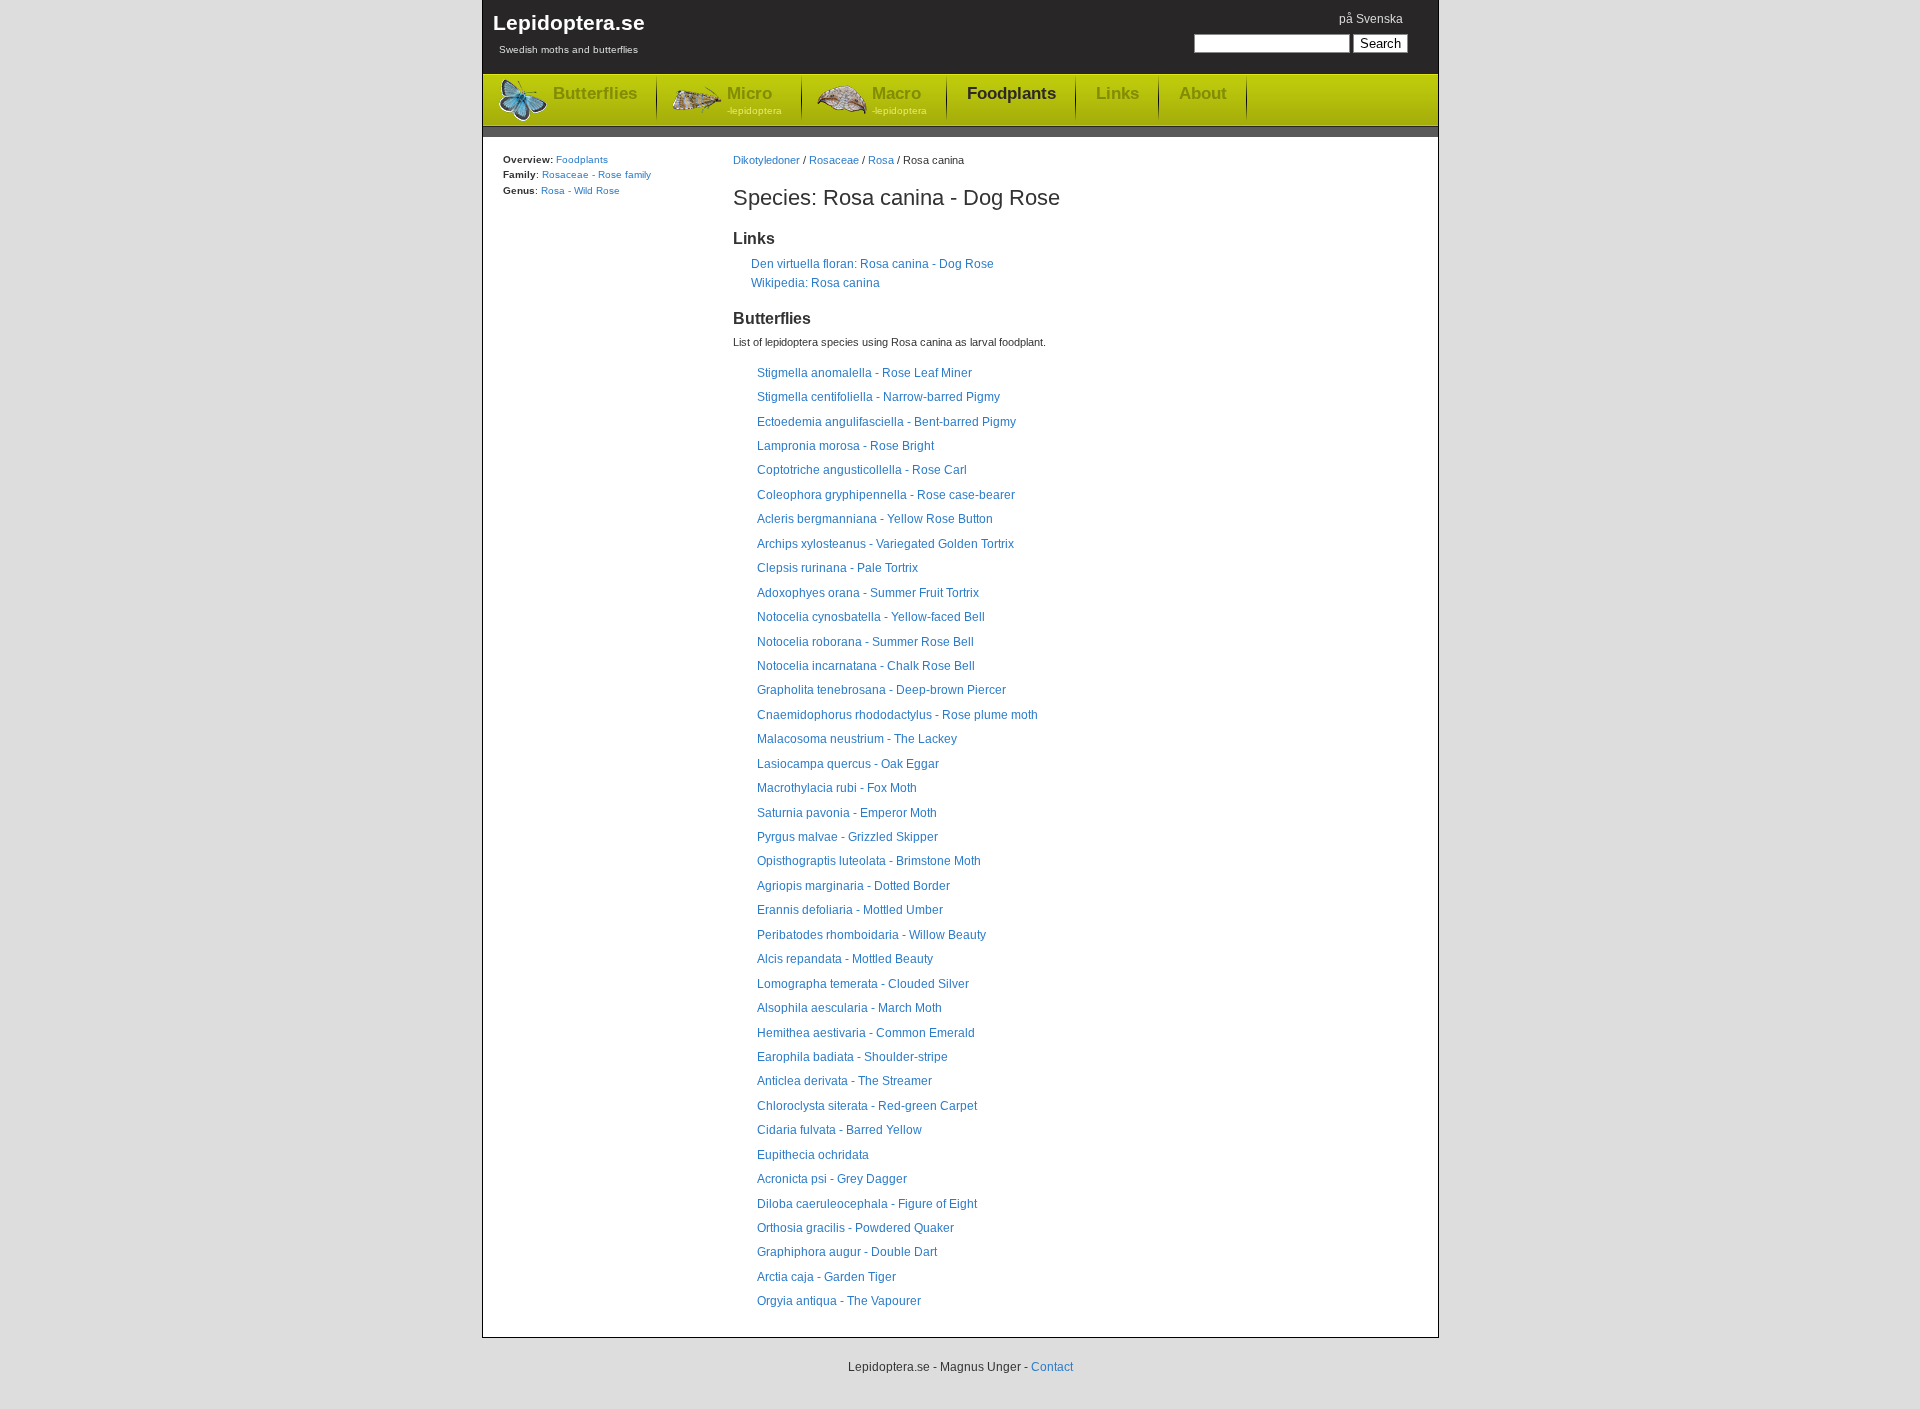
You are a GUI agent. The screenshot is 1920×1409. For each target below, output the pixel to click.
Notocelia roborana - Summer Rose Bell (865, 642)
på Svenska (1371, 19)
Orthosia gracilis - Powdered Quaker (855, 1228)
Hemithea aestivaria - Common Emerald (866, 1033)
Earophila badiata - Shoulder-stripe (852, 1057)
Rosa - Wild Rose (580, 190)
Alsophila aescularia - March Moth (849, 1008)
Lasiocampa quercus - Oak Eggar (848, 764)
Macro (899, 100)
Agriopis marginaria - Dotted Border (853, 886)
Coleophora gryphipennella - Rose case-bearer (886, 495)
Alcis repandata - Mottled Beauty (845, 959)
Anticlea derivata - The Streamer (844, 1081)
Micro (754, 100)
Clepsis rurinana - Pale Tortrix (837, 568)
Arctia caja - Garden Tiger (826, 1277)
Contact (1052, 1367)
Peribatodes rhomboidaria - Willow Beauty (871, 935)
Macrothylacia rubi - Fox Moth (837, 788)
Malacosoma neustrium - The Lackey (857, 739)
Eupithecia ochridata (813, 1155)
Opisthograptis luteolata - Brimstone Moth (869, 861)
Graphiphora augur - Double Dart (847, 1252)
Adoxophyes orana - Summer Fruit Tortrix (868, 593)
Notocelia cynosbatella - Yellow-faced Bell (871, 617)
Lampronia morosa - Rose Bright (845, 446)
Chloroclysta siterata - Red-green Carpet (867, 1106)
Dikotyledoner (766, 160)
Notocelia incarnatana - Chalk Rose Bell (866, 666)
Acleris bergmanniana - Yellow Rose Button (875, 519)
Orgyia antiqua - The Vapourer (839, 1301)
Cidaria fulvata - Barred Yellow (839, 1130)
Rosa (881, 160)
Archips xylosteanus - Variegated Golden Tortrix (885, 544)
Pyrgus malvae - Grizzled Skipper (847, 837)
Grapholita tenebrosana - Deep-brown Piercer (881, 690)
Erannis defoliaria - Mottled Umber (850, 910)
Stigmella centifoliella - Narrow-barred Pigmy (878, 397)
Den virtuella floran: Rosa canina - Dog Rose (872, 264)
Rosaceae (834, 160)
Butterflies (595, 93)
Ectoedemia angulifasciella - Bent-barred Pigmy (886, 422)
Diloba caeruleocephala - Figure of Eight (867, 1204)
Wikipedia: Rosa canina (815, 283)
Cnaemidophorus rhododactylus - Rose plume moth (897, 715)
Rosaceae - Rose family (596, 174)
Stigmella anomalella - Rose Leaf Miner (864, 373)
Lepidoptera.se (569, 33)
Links (1117, 93)
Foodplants (1011, 93)
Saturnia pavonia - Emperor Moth (847, 813)
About (1203, 93)
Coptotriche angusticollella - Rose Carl (862, 470)
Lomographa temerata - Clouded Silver (863, 984)
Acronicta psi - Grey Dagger (832, 1179)
